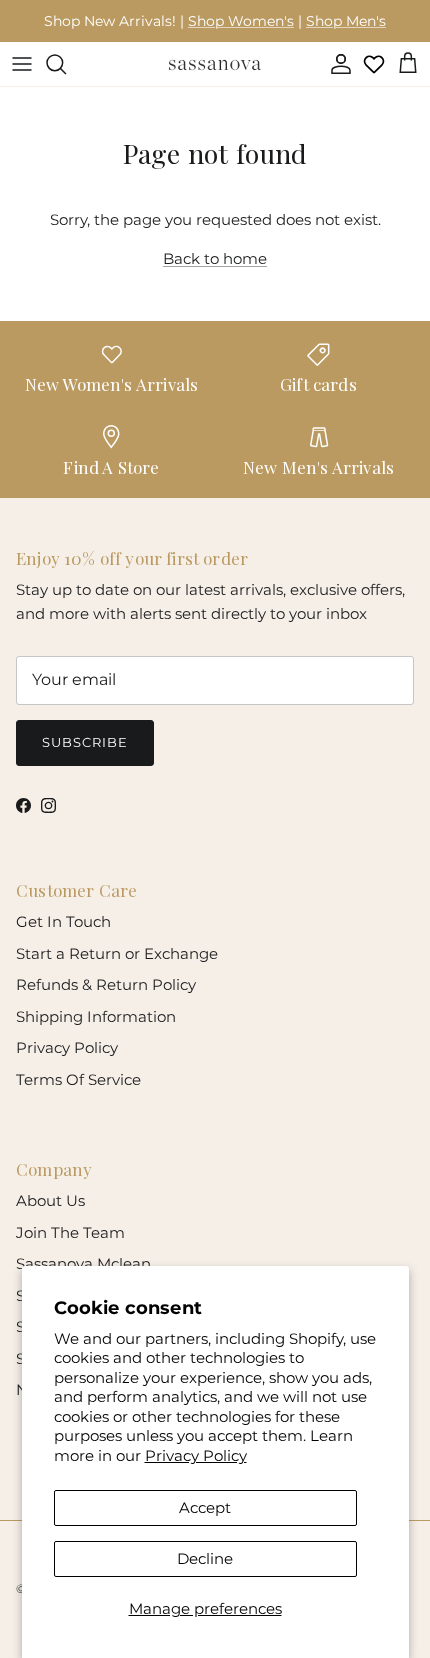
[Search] (66, 64)
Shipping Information (96, 1016)
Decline (205, 1558)
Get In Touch (63, 921)
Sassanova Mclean (83, 1263)
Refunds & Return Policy (106, 984)
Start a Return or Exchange (117, 953)
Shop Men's (346, 21)
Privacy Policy (196, 1455)
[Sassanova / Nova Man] (215, 64)
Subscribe (85, 742)
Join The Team (70, 1232)
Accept (205, 1507)
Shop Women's (241, 21)
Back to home (215, 258)
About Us (50, 1200)
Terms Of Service (78, 1079)
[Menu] (22, 64)
